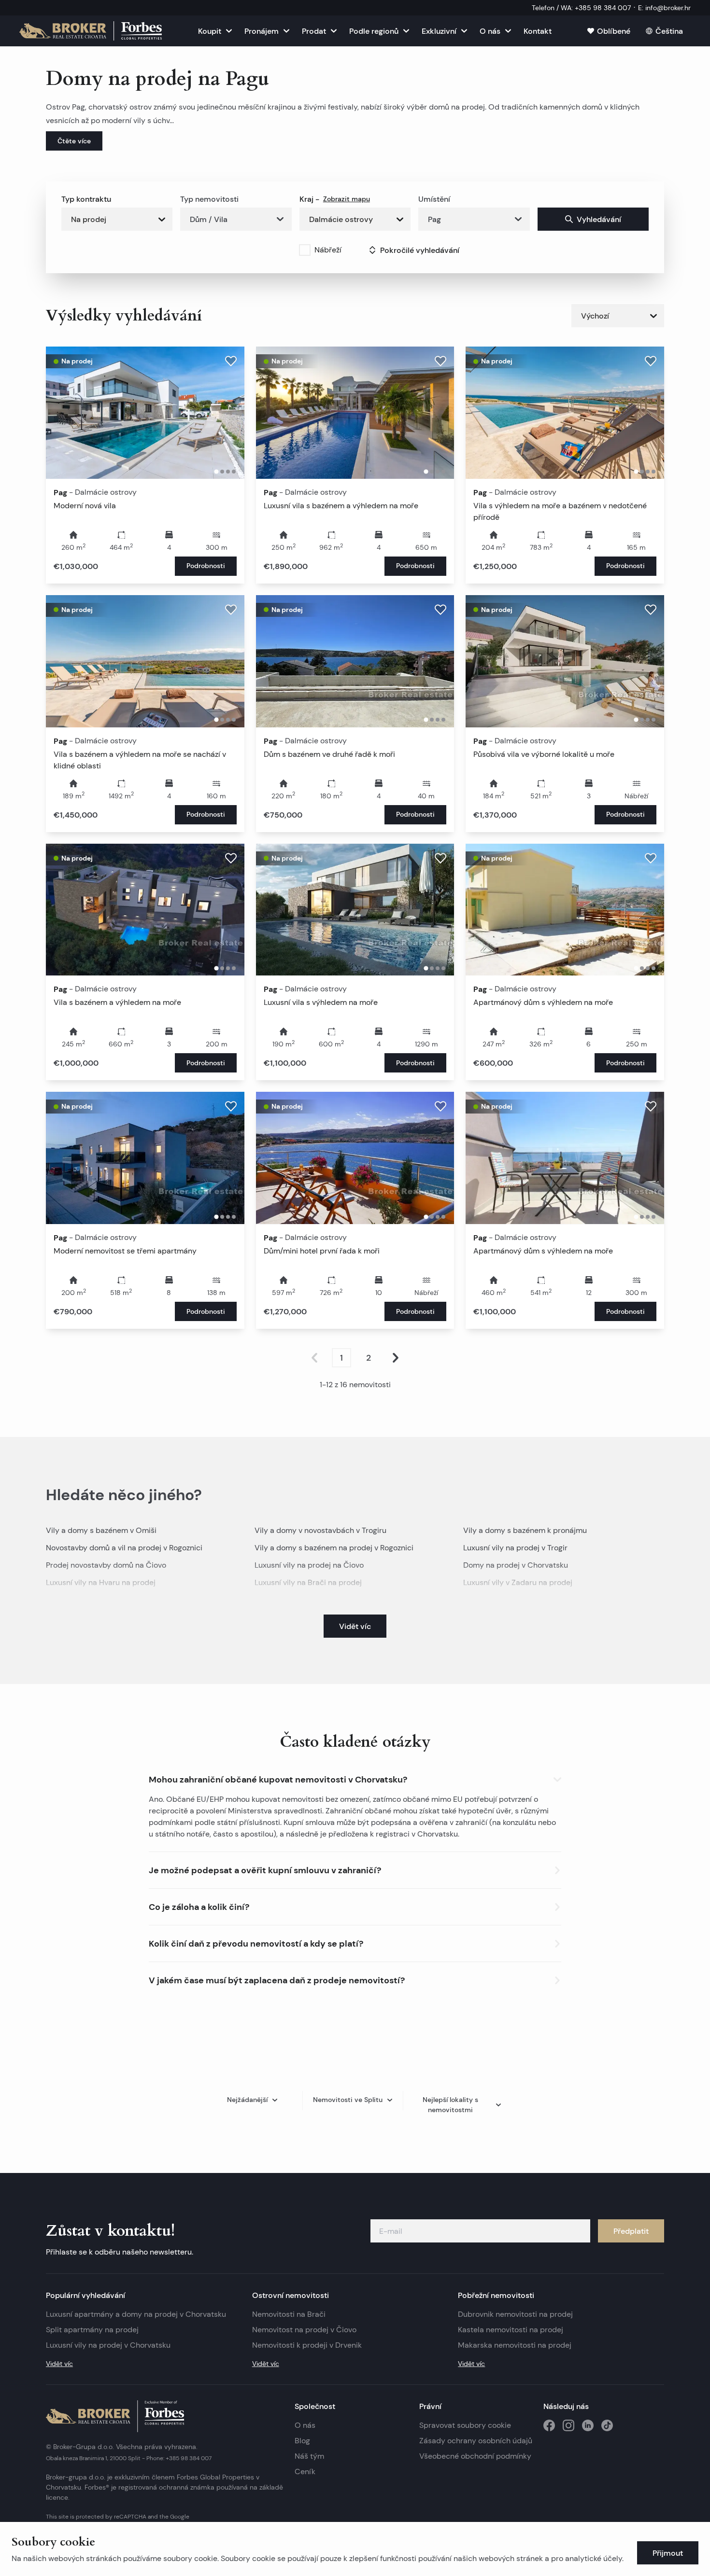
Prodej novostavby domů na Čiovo (106, 1565)
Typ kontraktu (86, 199)
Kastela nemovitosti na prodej (511, 2330)
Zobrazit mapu (347, 199)
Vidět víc (59, 2364)
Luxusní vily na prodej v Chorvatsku (108, 2345)
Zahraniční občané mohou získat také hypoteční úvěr (419, 1811)
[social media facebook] (549, 2425)
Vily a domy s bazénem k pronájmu (525, 1530)
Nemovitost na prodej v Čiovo (304, 2330)
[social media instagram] (568, 2425)
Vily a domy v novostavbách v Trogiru (320, 1530)
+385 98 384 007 (189, 2458)
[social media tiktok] (607, 2425)
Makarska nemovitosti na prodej (515, 2345)
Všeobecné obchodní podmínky (475, 2456)
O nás (305, 2425)
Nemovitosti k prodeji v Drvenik (307, 2345)
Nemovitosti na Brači (289, 2314)
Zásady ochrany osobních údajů (476, 2441)
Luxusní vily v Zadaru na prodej (518, 1582)
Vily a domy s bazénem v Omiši (101, 1530)
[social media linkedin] (588, 2425)
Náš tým (309, 2456)
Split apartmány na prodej (92, 2330)
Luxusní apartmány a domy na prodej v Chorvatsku (136, 2314)
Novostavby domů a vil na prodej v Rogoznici (124, 1548)
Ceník (305, 2472)
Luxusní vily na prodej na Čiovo (309, 1565)
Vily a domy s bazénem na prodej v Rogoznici (334, 1548)
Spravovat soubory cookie (465, 2425)
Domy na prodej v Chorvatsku (516, 1565)
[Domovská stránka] (91, 31)
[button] (355, 1777)
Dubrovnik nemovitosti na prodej (515, 2314)
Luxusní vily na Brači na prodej (308, 1582)
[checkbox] (305, 250)
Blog (302, 2441)
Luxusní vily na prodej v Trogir (515, 1548)
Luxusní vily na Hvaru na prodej (101, 1582)
